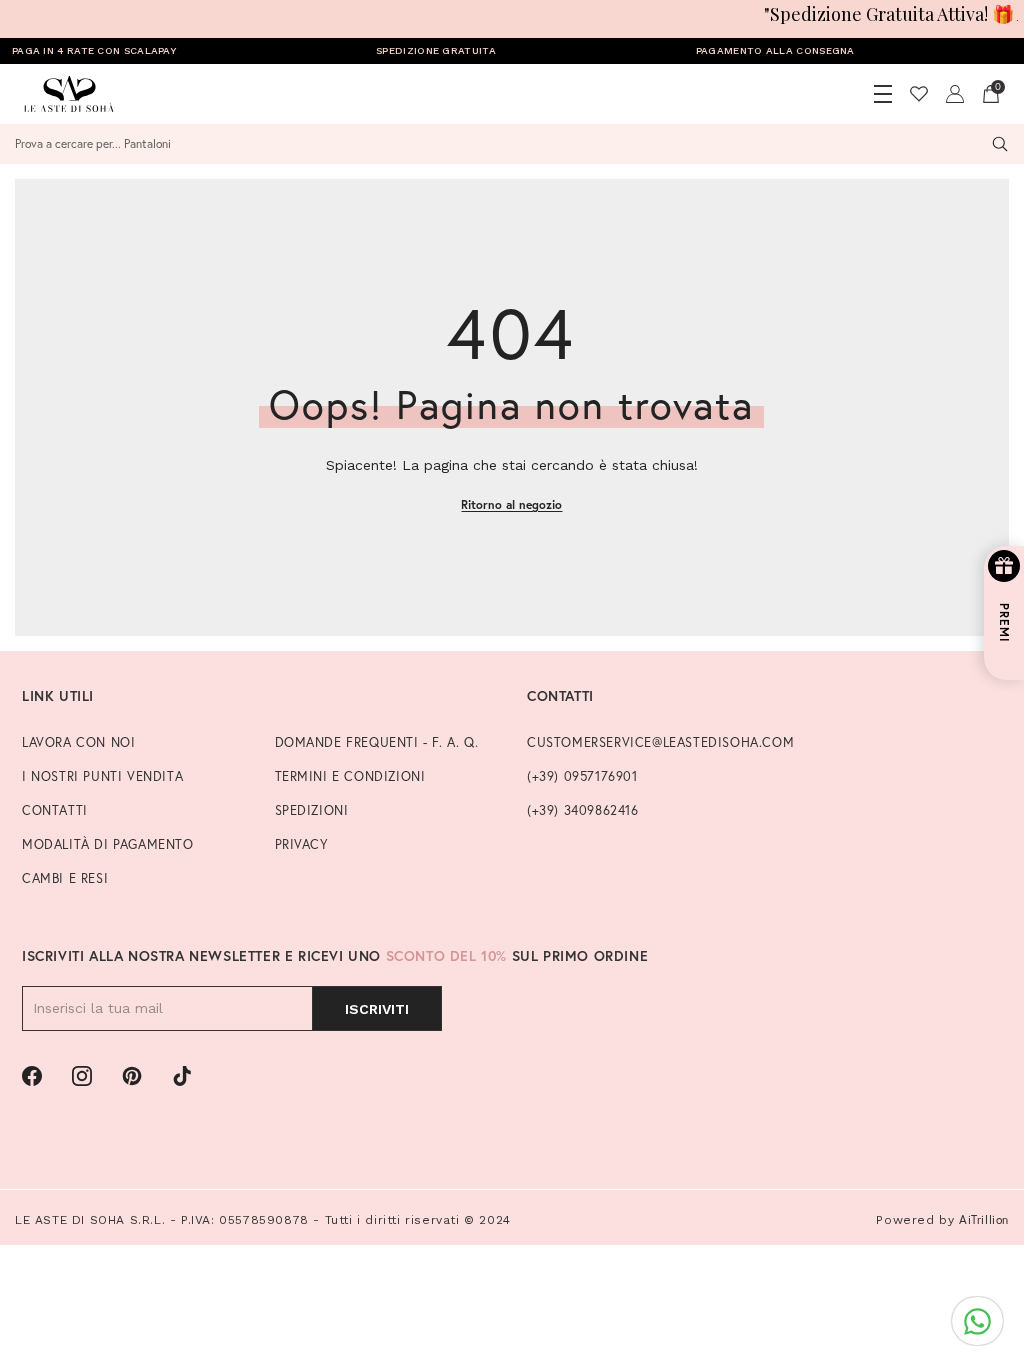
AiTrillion (984, 1219)
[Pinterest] (132, 1076)
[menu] (883, 94)
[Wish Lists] (919, 94)
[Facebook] (32, 1076)
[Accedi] (955, 94)
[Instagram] (82, 1076)
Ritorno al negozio (511, 504)
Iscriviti (377, 1009)
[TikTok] (182, 1076)
